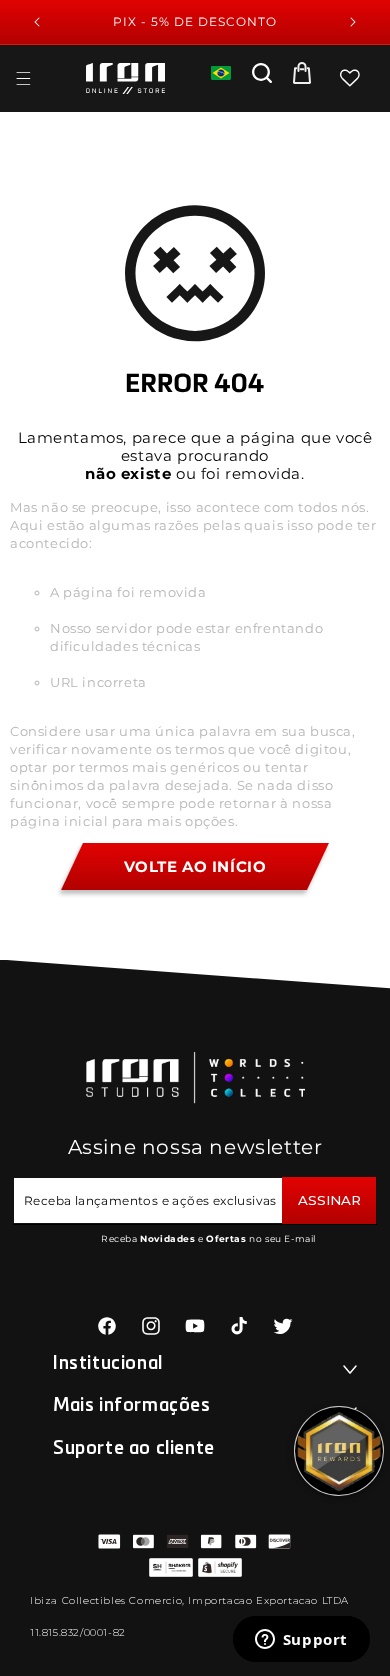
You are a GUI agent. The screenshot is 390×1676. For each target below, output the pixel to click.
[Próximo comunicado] (353, 22)
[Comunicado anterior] (37, 22)
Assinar (329, 1200)
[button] (23, 78)
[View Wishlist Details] (350, 78)
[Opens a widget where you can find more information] (301, 1641)
